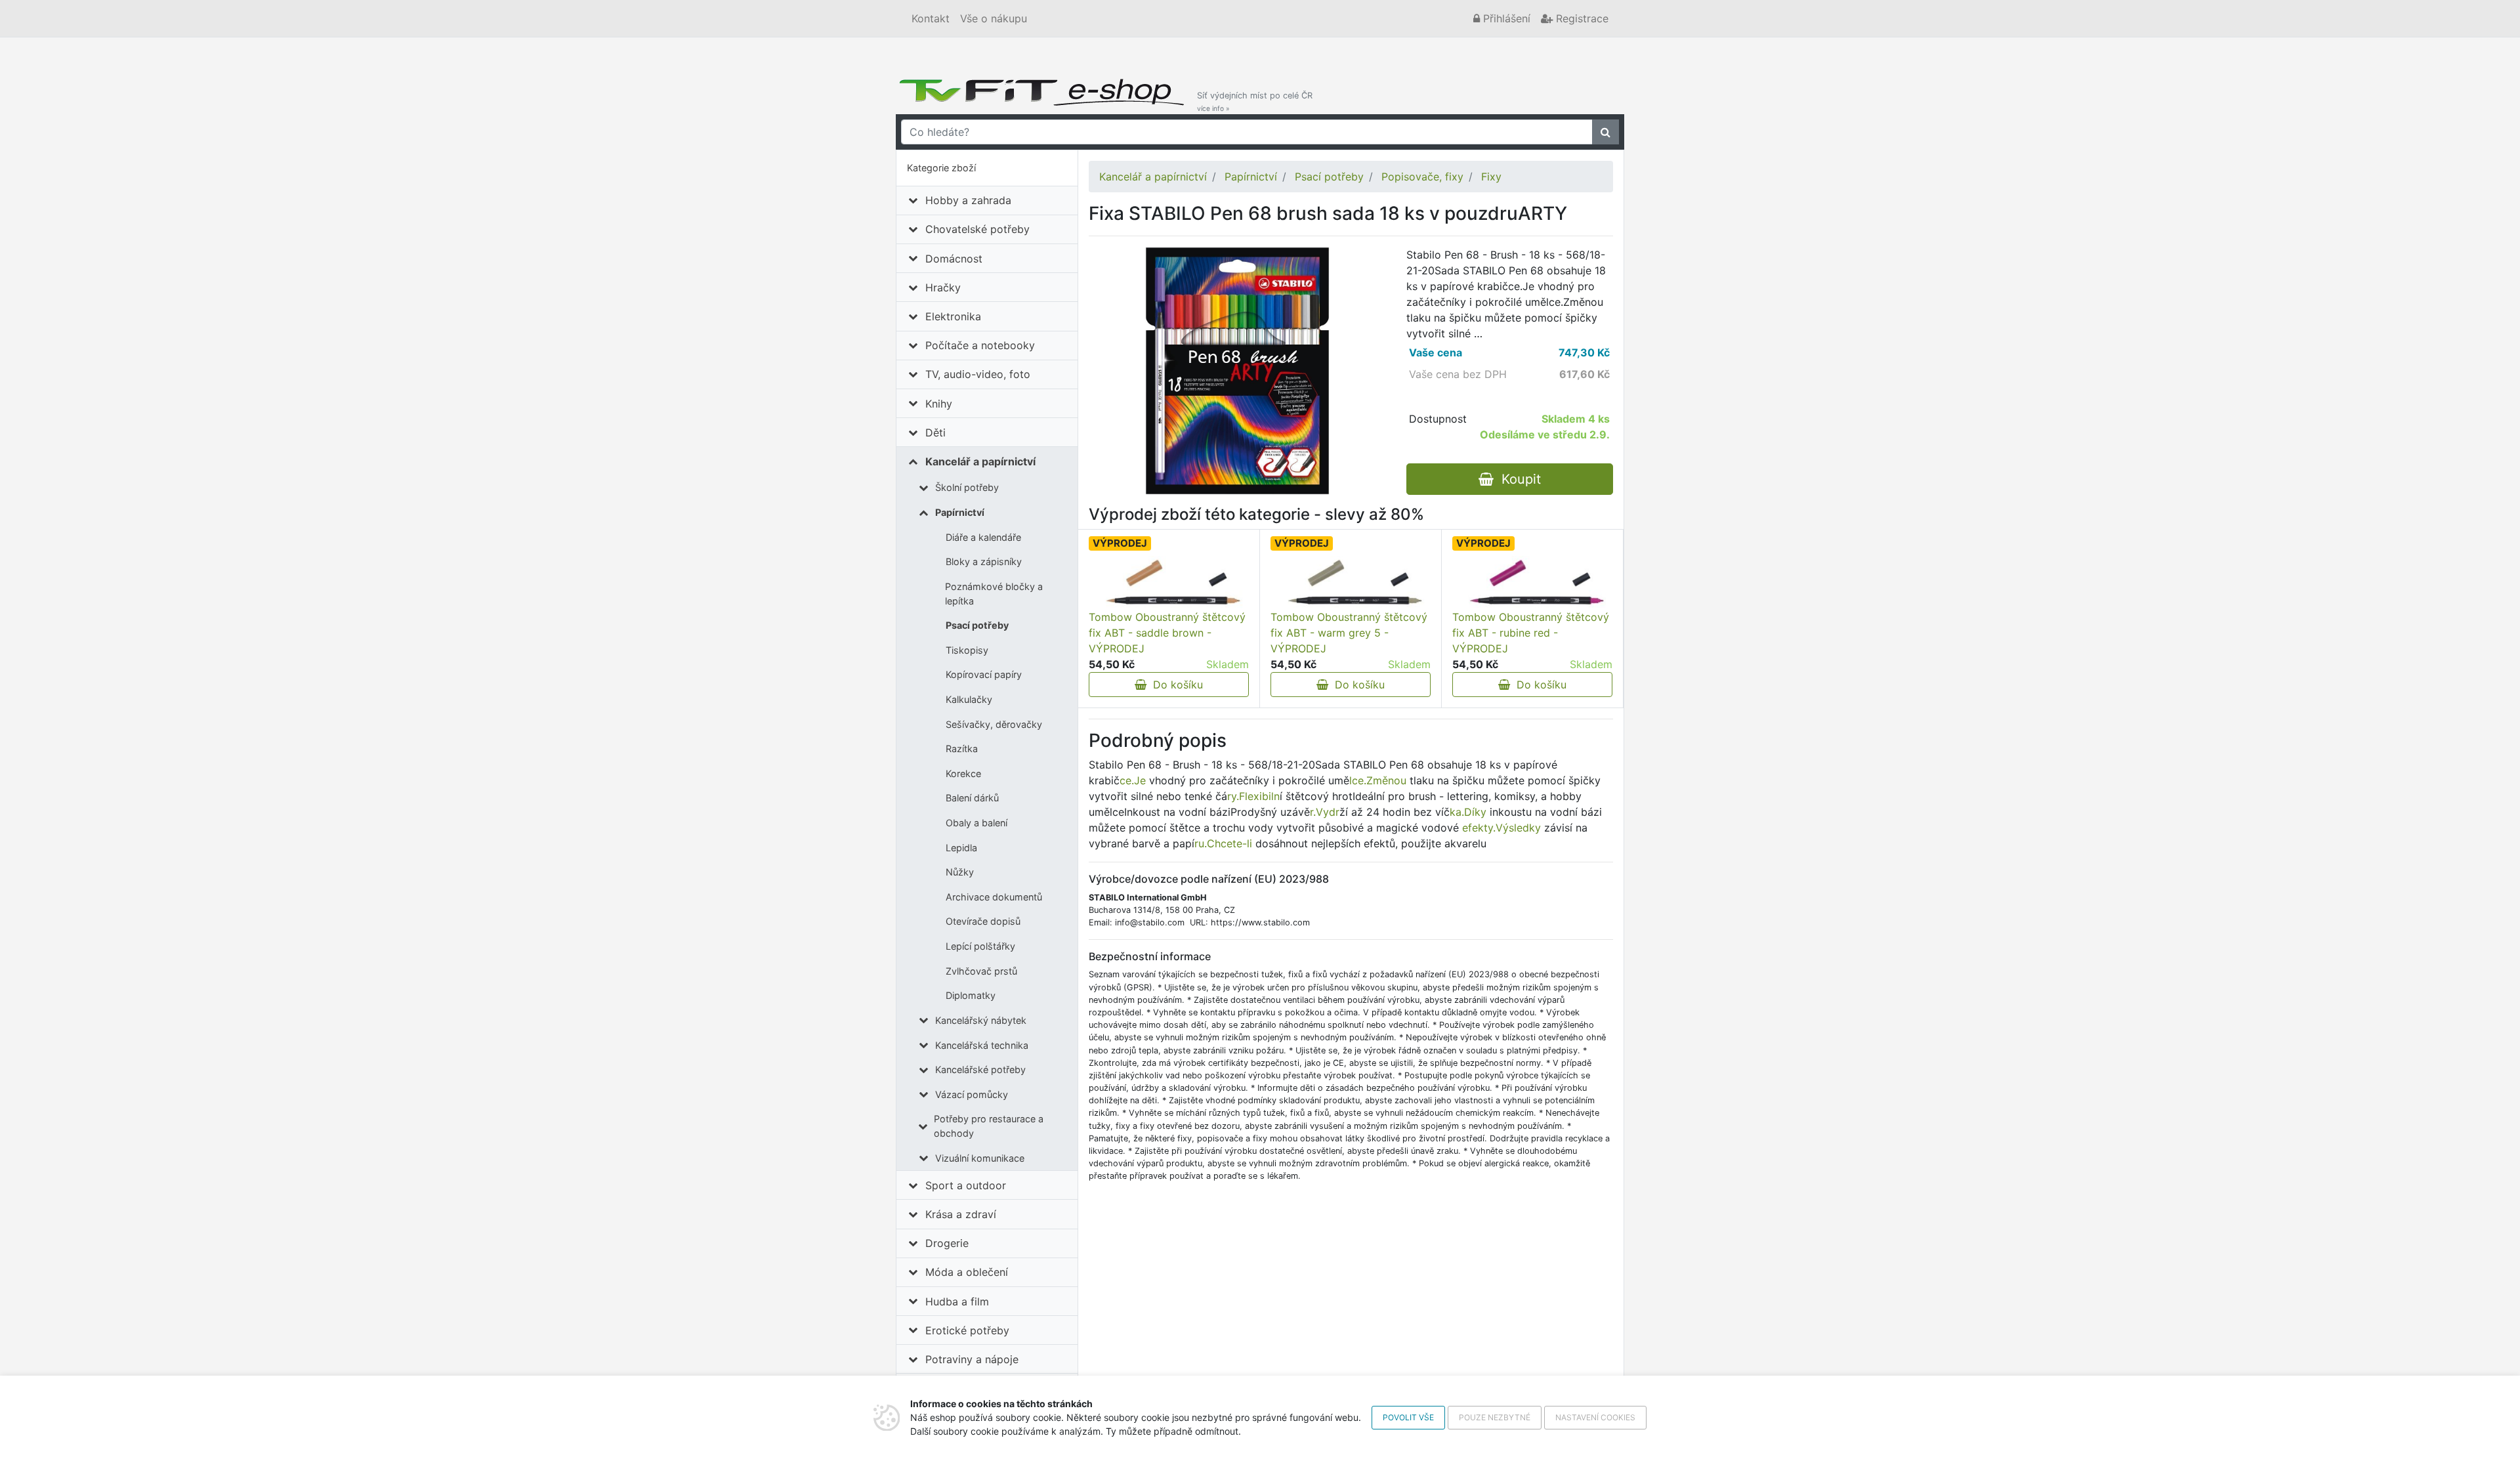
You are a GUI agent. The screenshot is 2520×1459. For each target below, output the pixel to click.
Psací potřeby (977, 625)
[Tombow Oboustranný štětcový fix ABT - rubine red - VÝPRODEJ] (1532, 582)
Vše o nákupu (994, 18)
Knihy (939, 404)
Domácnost (954, 259)
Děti (935, 433)
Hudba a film (957, 1301)
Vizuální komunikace (980, 1158)
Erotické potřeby (967, 1330)
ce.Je (1133, 780)
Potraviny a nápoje (972, 1359)
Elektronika (953, 316)
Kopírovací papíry (984, 674)
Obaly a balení (976, 823)
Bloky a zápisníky (984, 561)
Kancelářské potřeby (980, 1069)
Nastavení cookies (1595, 1417)
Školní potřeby (967, 487)
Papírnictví (960, 512)
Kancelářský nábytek (981, 1020)
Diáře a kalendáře (983, 537)
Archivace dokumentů (994, 897)
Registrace (1581, 18)
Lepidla (961, 848)
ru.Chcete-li (1223, 843)
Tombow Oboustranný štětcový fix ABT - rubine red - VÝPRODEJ (1531, 633)
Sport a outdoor (966, 1185)
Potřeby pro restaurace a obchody (989, 1126)
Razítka (962, 749)
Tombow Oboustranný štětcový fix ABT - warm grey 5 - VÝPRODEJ (1349, 633)
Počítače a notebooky (980, 345)
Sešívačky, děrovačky (994, 724)
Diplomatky (971, 995)
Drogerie (947, 1243)
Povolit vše (1408, 1417)
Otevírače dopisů (983, 921)
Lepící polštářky (980, 946)
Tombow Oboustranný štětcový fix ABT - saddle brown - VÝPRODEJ (1167, 633)
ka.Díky (1468, 812)
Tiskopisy (967, 650)
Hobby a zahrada (968, 200)
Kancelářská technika (982, 1045)
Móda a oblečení (967, 1272)
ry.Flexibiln (1253, 796)
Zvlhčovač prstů (981, 971)
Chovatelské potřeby (977, 229)
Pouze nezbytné (1495, 1417)
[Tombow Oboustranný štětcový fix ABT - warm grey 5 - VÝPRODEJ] (1351, 582)
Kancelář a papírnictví (980, 461)
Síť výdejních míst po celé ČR (1255, 101)
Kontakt (931, 18)
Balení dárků (972, 798)
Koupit (1517, 479)
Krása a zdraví (961, 1214)
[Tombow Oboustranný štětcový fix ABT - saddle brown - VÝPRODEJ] (1169, 582)
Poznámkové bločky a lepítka (994, 594)
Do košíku (1175, 685)
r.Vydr (1325, 812)
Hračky (943, 287)
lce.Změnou (1378, 780)
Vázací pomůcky (972, 1094)
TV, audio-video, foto (978, 374)
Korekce (963, 773)
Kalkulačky (969, 699)
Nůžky (960, 872)
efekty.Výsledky (1501, 828)
